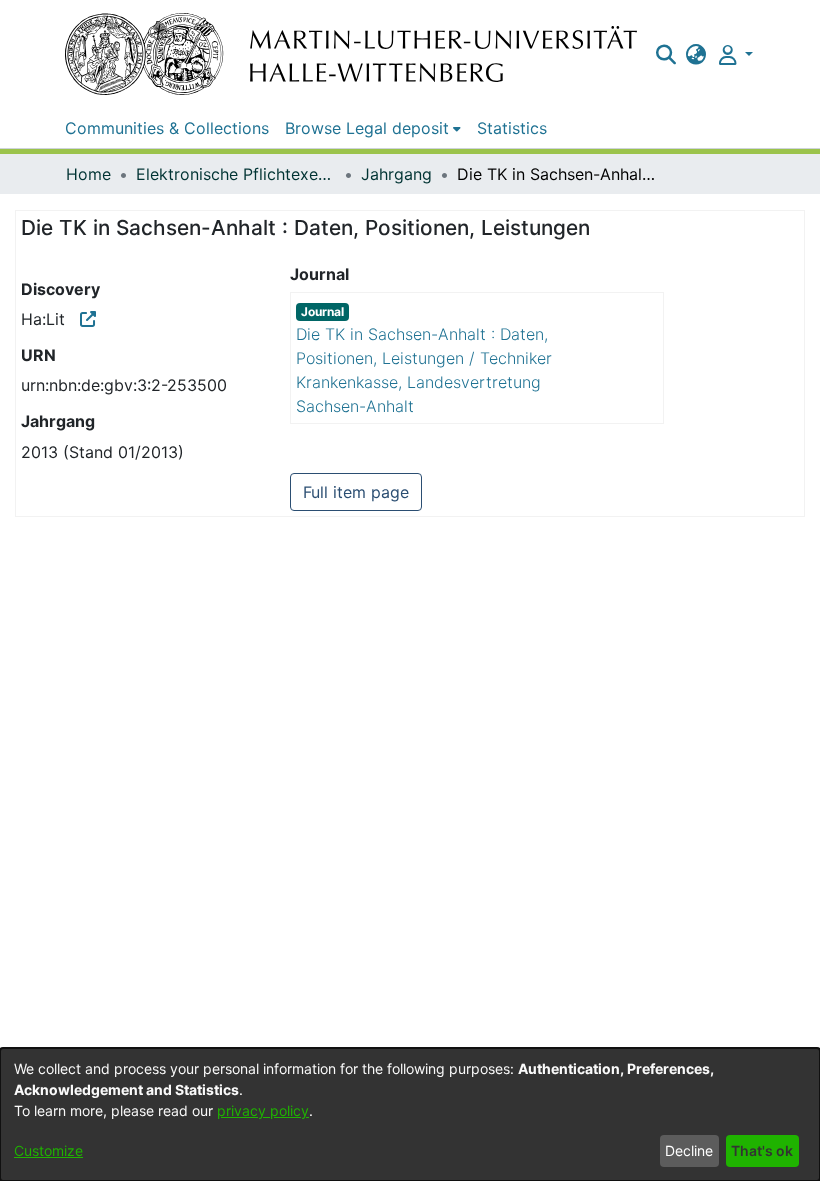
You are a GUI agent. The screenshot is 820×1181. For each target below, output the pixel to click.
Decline (689, 1150)
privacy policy (263, 1110)
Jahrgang (396, 174)
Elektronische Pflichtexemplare (236, 174)
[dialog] (410, 1114)
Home (88, 174)
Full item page (356, 492)
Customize (48, 1150)
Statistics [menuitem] (512, 128)
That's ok (762, 1150)
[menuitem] (696, 54)
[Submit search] (665, 54)
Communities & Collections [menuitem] (167, 128)
